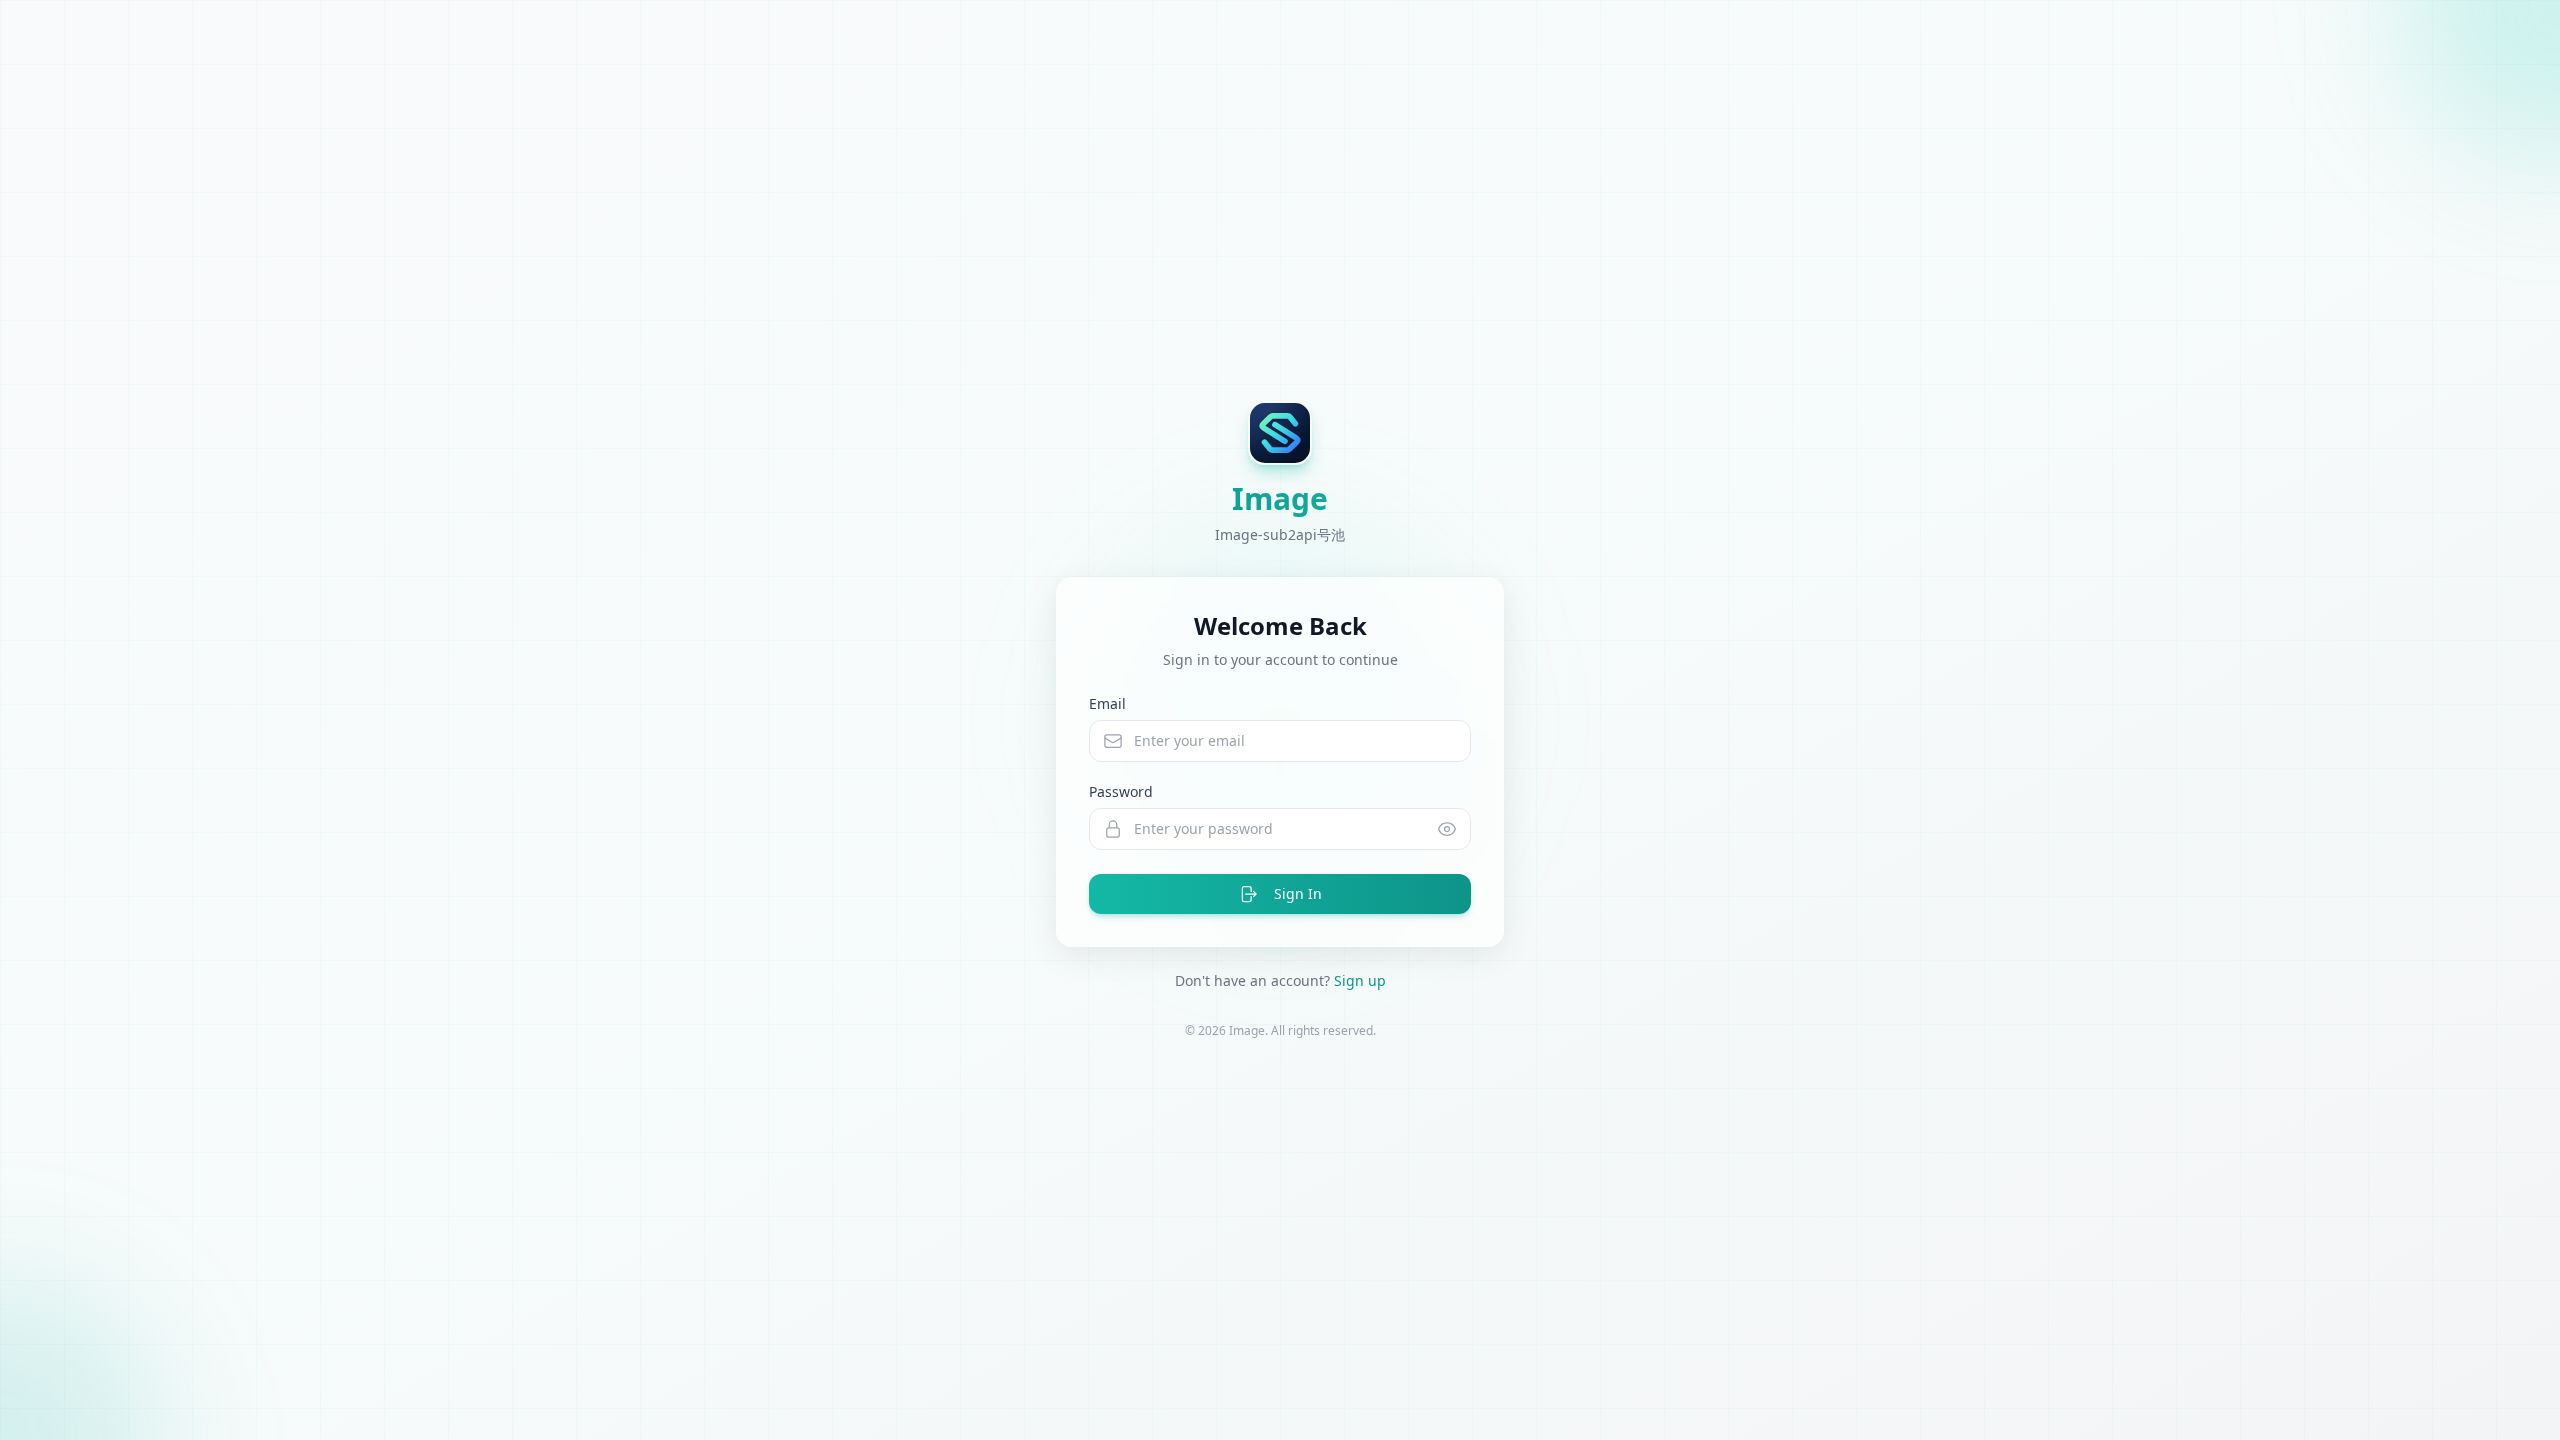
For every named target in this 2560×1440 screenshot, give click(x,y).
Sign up (1360, 980)
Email (1107, 703)
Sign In (1298, 893)
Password (1121, 791)
